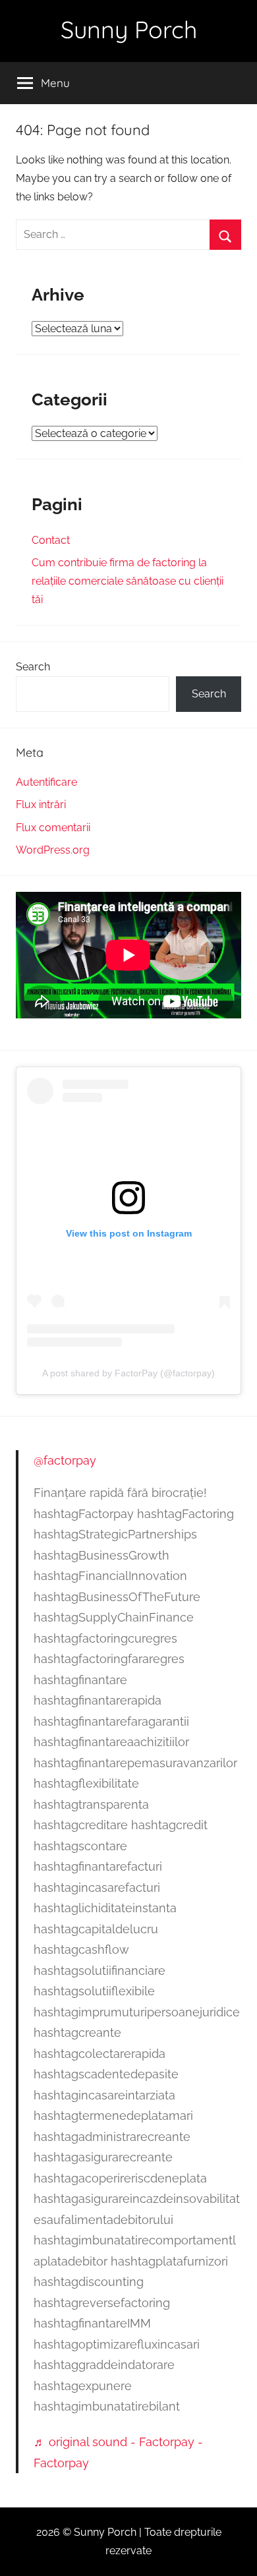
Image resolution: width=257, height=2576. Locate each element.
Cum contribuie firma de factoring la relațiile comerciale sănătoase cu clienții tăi (128, 581)
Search (33, 667)
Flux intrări (41, 805)
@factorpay (65, 1460)
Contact (51, 540)
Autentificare (46, 782)
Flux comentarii (53, 828)
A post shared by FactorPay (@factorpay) (128, 1373)
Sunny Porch (129, 29)
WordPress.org (53, 850)
